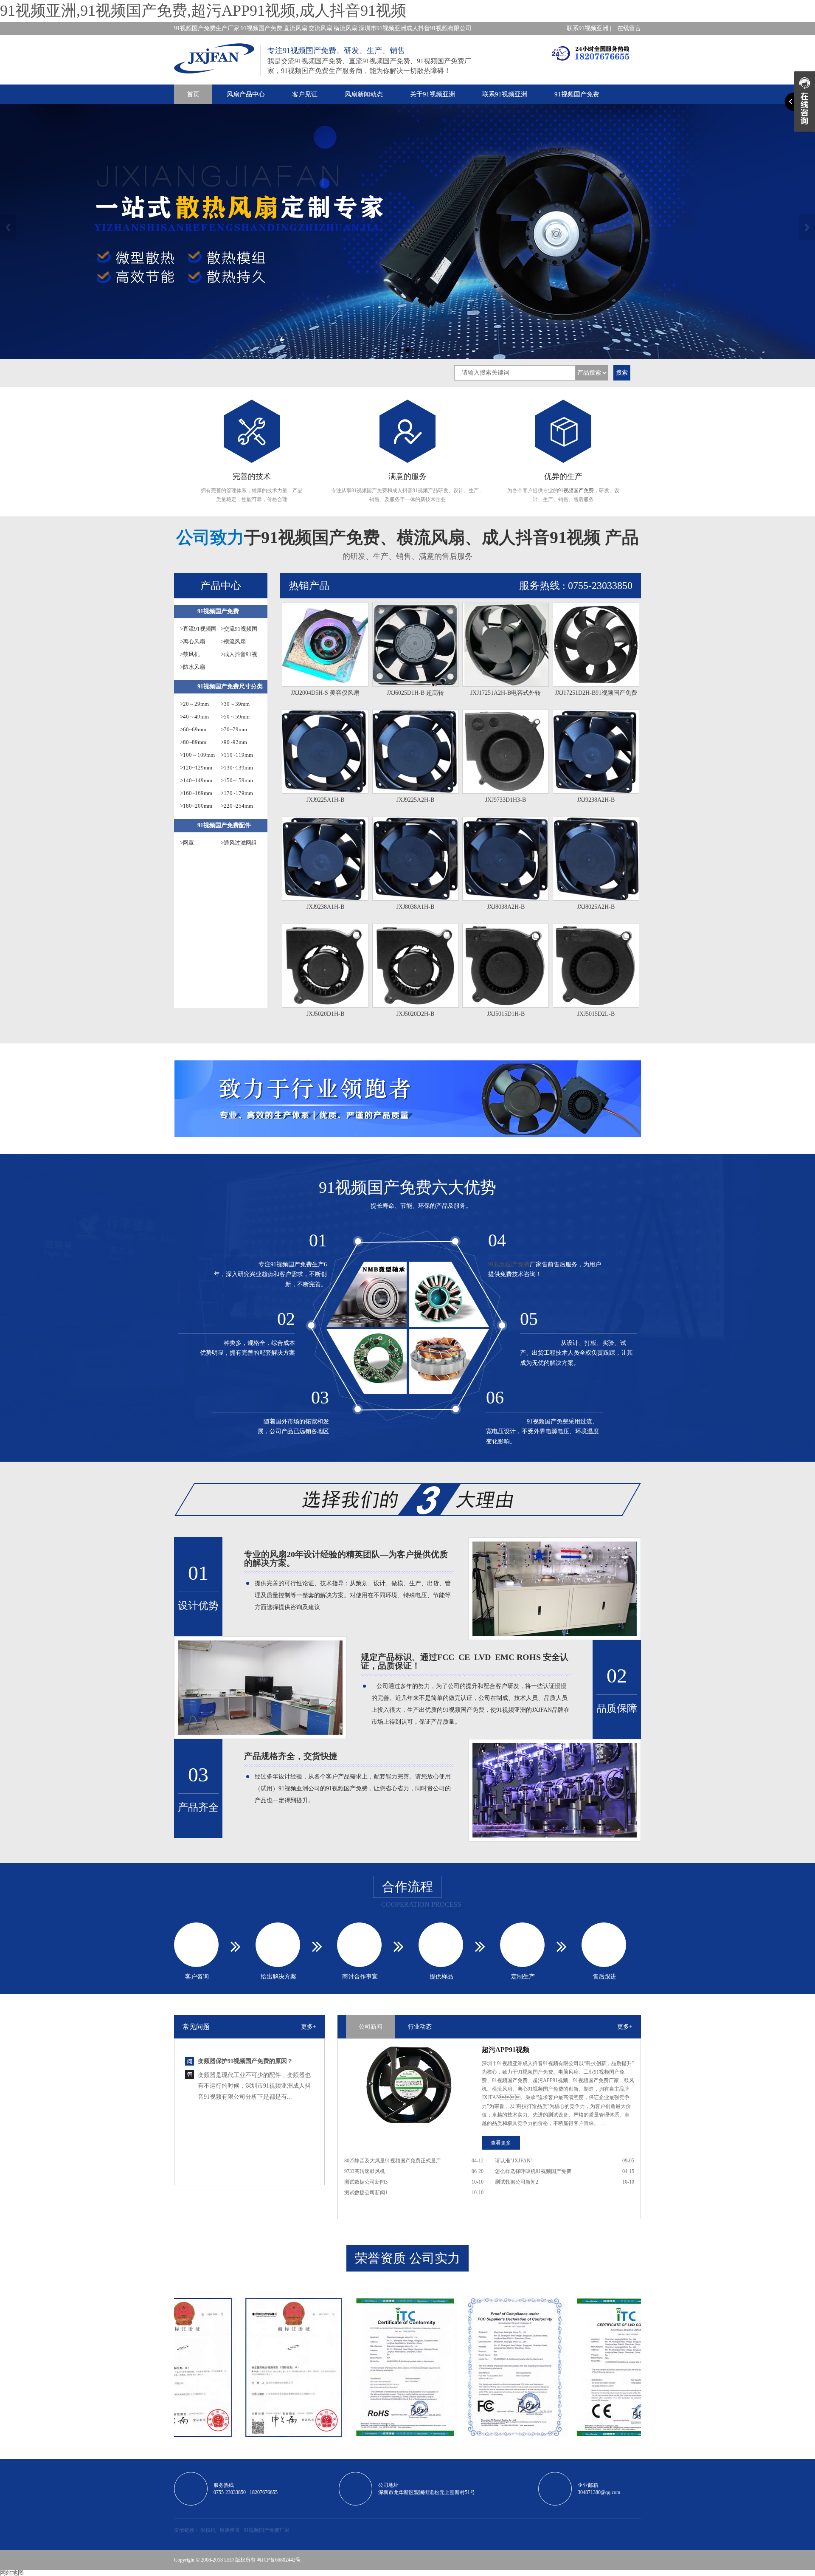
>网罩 (187, 843)
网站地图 (12, 2573)
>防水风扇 (193, 667)
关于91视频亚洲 (433, 94)
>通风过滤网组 (239, 843)
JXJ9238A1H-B (325, 907)
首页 (193, 94)
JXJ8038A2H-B (506, 907)
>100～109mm (197, 755)
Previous (8, 227)
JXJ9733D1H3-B (506, 800)
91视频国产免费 (577, 94)
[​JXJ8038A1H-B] (416, 859)
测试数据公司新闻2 (517, 2182)
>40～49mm (194, 717)
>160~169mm (196, 793)
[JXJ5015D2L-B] (596, 966)
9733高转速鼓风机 (365, 2171)
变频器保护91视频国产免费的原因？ (245, 2170)
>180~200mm (196, 806)
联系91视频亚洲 (505, 94)
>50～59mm (235, 717)
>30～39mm (235, 704)
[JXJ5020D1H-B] (325, 966)
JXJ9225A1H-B (325, 800)
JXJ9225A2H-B (415, 800)
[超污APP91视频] (407, 2085)
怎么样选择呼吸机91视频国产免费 (533, 2171)
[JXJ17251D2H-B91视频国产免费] (596, 645)
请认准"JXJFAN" (514, 2161)
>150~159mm (237, 780)
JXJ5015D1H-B (506, 1014)
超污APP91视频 (506, 2050)
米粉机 (208, 2530)
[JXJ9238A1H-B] (325, 859)
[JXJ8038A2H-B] (506, 859)
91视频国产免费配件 (224, 825)
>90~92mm (234, 742)
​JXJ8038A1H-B (415, 907)
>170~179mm (237, 793)
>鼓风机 (190, 654)
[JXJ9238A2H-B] (596, 752)
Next (807, 227)
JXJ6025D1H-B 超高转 (415, 693)
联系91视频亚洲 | (589, 28)
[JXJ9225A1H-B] (325, 752)
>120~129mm (196, 768)
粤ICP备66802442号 (279, 2560)
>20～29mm (194, 704)
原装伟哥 (230, 2530)
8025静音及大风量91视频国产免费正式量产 (393, 2161)
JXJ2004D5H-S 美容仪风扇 (325, 693)
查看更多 (501, 2143)
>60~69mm (193, 729)
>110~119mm (237, 755)
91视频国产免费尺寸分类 (230, 686)
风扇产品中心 (246, 94)
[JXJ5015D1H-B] (506, 966)
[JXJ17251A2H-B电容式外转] (506, 645)
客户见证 (305, 94)
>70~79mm (234, 729)
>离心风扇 (193, 641)
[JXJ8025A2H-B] (596, 859)
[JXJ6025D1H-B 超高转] (416, 645)
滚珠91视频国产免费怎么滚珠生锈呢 (245, 2117)
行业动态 (420, 2027)
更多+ (309, 2027)
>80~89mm (193, 742)
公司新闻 (371, 2027)
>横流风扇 (233, 641)
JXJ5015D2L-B (596, 1014)
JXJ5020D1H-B (325, 1014)
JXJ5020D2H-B (415, 1014)
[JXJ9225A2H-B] (416, 752)
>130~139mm (237, 768)
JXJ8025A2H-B (596, 907)
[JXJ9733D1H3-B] (506, 752)
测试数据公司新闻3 (366, 2182)
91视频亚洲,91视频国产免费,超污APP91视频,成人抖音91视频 (203, 11)
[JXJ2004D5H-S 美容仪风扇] (325, 645)
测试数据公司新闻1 (366, 2193)
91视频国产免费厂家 (267, 2530)
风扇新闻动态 (364, 94)
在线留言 (629, 28)
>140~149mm (196, 780)
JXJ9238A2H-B (596, 800)
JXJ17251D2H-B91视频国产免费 (596, 693)
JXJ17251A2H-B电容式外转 (506, 693)
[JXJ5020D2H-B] (416, 966)
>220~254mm (237, 806)
